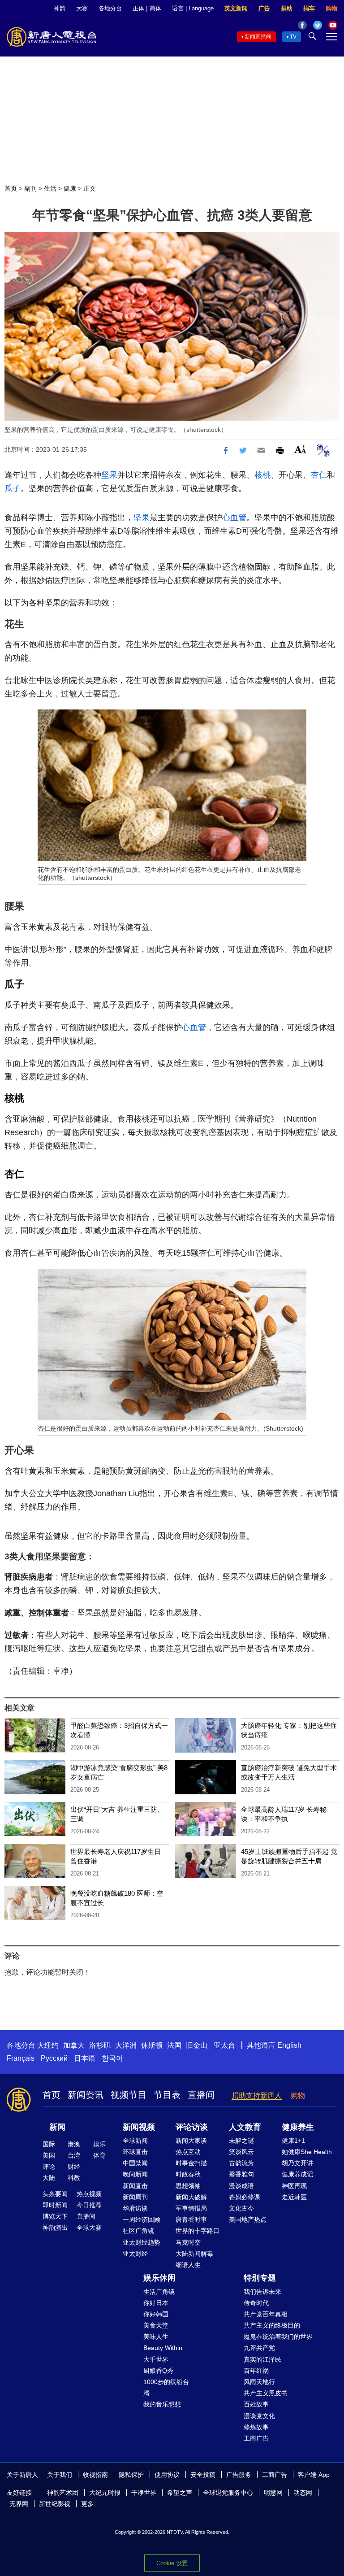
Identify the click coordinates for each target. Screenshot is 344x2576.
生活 (50, 188)
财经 (74, 2167)
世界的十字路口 (198, 2231)
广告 (264, 8)
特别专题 (260, 2278)
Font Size (300, 449)
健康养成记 (297, 2174)
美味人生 (156, 2337)
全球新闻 (135, 2141)
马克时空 (188, 2242)
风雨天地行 (259, 2382)
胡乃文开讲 (297, 2163)
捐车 (309, 8)
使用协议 (167, 2475)
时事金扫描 (191, 2163)
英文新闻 (236, 8)
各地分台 (110, 8)
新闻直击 (135, 2186)
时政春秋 (188, 2174)
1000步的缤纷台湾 (166, 2387)
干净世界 (144, 2493)
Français (21, 2058)
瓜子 (13, 488)
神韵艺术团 (63, 2493)
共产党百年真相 (266, 2314)
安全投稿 (203, 2475)
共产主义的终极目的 (272, 2325)
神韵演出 (55, 2228)
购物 (331, 8)
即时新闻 (55, 2205)
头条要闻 (55, 2194)
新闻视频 (139, 2127)
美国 (49, 2155)
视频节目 (129, 2095)
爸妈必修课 (245, 2197)
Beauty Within (163, 2348)
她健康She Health (307, 2152)
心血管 (234, 518)
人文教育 (245, 2127)
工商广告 (256, 2438)
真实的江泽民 (262, 2359)
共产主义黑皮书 (266, 2393)
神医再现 (294, 2186)
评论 (49, 2167)
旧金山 (197, 2045)
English (289, 2045)
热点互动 (188, 2152)
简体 (155, 8)
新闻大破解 (191, 2197)
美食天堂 (156, 2325)
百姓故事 (256, 2404)
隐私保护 (131, 2475)
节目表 (167, 2095)
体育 (99, 2155)
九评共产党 (259, 2348)
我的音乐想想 (162, 2404)
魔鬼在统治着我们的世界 (278, 2337)
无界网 (19, 2504)
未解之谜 (241, 2141)
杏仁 (319, 475)
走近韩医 (294, 2197)
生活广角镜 (159, 2292)
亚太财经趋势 (142, 2242)
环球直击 (135, 2152)
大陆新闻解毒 (194, 2254)
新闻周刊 (135, 2197)
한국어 (112, 2058)
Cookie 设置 (172, 2563)
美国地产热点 (248, 2219)
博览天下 (55, 2216)
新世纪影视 (55, 2504)
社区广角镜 (138, 2231)
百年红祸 (256, 2371)
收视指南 (95, 2475)
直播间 (201, 2095)
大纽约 (48, 2045)
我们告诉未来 (262, 2292)
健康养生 (298, 2127)
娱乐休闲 (159, 2278)
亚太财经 (135, 2254)
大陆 (49, 2178)
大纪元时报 (105, 2493)
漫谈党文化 (259, 2416)
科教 (74, 2178)
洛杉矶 (100, 2045)
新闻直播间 (258, 37)
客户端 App (314, 2475)
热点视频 (89, 2194)
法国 (174, 2045)
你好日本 (156, 2303)
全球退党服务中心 (228, 2493)
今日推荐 (89, 2205)
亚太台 (224, 2045)
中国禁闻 (135, 2163)
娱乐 (99, 2144)
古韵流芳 (241, 2163)
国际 (49, 2144)
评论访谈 (192, 2127)
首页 (11, 188)
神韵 (60, 8)
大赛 (82, 8)
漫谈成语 (241, 2186)
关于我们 (60, 2475)
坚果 (109, 475)
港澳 (74, 2144)
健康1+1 (293, 2141)
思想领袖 (188, 2186)
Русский (54, 2058)
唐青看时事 (191, 2219)
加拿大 (74, 2045)
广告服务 (239, 2475)
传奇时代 (256, 2303)
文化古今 (241, 2208)
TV (293, 37)
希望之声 (180, 2493)
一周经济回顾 (142, 2219)
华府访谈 (135, 2208)
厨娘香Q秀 (158, 2371)
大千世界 (156, 2359)
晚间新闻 (135, 2174)
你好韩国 (156, 2314)
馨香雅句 (241, 2174)
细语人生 (188, 2265)
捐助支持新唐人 (257, 2095)
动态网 (303, 2493)
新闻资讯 (86, 2095)
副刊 (30, 188)
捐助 (287, 8)
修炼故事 (256, 2427)
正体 (138, 8)
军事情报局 (191, 2208)
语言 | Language (193, 8)
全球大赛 (89, 2228)
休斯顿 (152, 2045)
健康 (70, 188)
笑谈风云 (241, 2152)
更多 (87, 2504)
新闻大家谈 (191, 2141)
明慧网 (273, 2493)
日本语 (85, 2058)
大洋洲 (126, 2045)
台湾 (74, 2155)
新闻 (57, 2127)
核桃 (262, 475)
